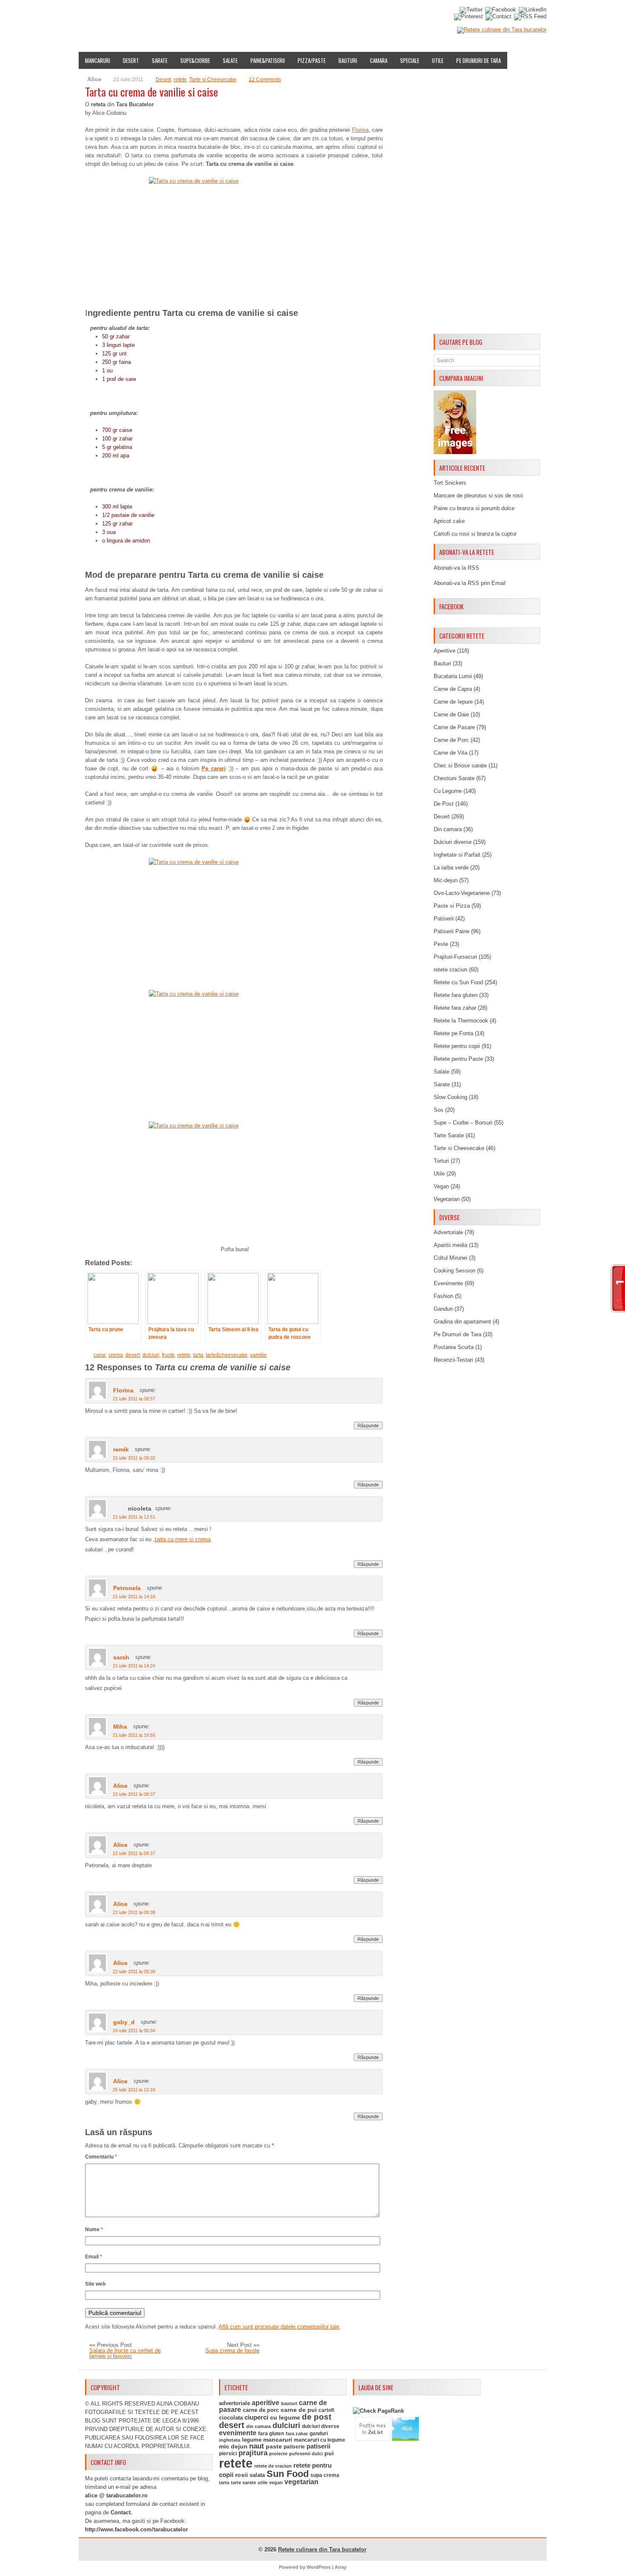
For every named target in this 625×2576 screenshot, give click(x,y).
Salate (230, 60)
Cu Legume (448, 791)
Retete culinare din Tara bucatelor (322, 2549)
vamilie (258, 1355)
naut (257, 2446)
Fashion (443, 1296)
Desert (131, 60)
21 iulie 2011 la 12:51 (134, 1517)
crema (116, 1355)
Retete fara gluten (456, 995)
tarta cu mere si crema (183, 1539)
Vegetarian (447, 1199)
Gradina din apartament (462, 1322)
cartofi (326, 2410)
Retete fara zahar (455, 1008)
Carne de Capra (453, 689)
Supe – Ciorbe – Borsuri (463, 1123)
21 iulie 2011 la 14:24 (134, 1666)
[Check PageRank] (378, 2411)
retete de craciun (273, 2466)
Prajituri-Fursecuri (455, 957)
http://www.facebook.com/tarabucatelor (136, 2529)
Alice (120, 1786)
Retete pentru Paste (458, 1059)
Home (89, 14)
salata (257, 2475)
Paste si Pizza (452, 906)
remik (121, 1449)
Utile (438, 60)
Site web (95, 2284)
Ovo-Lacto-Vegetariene (462, 893)
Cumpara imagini (287, 14)
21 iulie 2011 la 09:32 (134, 1458)
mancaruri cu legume (320, 2440)
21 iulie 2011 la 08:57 (134, 1399)
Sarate (160, 60)
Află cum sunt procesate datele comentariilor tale (279, 2327)
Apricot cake (449, 521)
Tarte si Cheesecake (213, 80)
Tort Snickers (450, 483)
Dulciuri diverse (453, 842)
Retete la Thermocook (461, 1021)
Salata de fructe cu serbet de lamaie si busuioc (125, 2353)
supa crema (325, 2475)
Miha (120, 1727)
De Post (444, 804)
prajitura (253, 2453)
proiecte (278, 2454)
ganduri (319, 2434)
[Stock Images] (455, 452)
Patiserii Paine (452, 931)
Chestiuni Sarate (454, 778)
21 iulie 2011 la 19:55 (134, 1735)
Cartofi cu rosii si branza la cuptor (475, 534)
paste (274, 2446)
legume (252, 2440)
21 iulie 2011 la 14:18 (134, 1596)
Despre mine (121, 14)
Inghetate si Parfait (457, 855)
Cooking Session (455, 1271)
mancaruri (278, 2440)
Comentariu (101, 2157)
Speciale (410, 60)
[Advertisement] (487, 203)
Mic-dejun (446, 880)
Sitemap (330, 14)
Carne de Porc (451, 740)
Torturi (441, 1161)
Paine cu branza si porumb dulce (474, 508)
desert (133, 1355)
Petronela (127, 1588)
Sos (439, 1110)
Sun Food (288, 2474)
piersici (228, 2454)
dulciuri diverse (321, 2426)
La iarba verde (451, 868)
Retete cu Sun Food (458, 982)
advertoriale (234, 2403)
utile (263, 2482)
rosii (241, 2475)
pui (329, 2453)
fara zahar (297, 2434)
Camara (379, 60)
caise (100, 1355)
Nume (94, 2230)
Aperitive (445, 651)
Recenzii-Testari (453, 1360)
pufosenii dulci (306, 2454)
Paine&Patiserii (268, 60)
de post (317, 2417)
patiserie (294, 2447)
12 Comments (265, 80)
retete (180, 80)
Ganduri (443, 1309)
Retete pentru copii (457, 1046)
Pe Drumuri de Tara (479, 60)
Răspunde (368, 1426)
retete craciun (450, 970)
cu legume (285, 2418)
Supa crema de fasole (232, 2350)
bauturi (289, 2403)
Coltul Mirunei (450, 1258)
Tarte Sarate (449, 1135)
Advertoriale (448, 1232)
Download (241, 14)
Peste (441, 944)
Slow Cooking (450, 1097)
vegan (276, 2482)
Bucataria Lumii (453, 676)
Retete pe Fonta (453, 1033)
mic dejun (233, 2446)
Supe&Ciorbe (195, 60)
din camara (259, 2426)
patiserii (318, 2446)
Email (94, 2257)
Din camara (448, 829)
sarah (121, 1657)
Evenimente (203, 14)
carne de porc (261, 2410)
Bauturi (348, 60)
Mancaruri (98, 60)
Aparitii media (450, 1245)
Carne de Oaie (451, 714)
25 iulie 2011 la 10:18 (134, 2090)
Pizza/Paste (312, 60)
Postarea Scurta (454, 1347)
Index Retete (163, 14)
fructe (168, 1355)
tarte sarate (243, 2482)
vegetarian (301, 2482)
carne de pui (299, 2410)
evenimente (238, 2433)
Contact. (121, 2512)
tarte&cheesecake (227, 1355)
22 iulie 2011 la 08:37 (134, 1794)
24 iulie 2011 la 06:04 (134, 2031)
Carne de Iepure (453, 702)
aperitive (266, 2403)
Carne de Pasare (454, 727)
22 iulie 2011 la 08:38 (134, 1912)
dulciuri (151, 1355)
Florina (360, 130)
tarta (198, 1355)
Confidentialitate (405, 14)
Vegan (441, 1186)
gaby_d (124, 2022)
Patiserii (444, 919)
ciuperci (256, 2417)
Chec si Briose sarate (460, 765)
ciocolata (231, 2418)
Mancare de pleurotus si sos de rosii (478, 496)
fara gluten (271, 2433)
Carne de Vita (450, 753)
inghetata (230, 2440)
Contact (360, 14)
